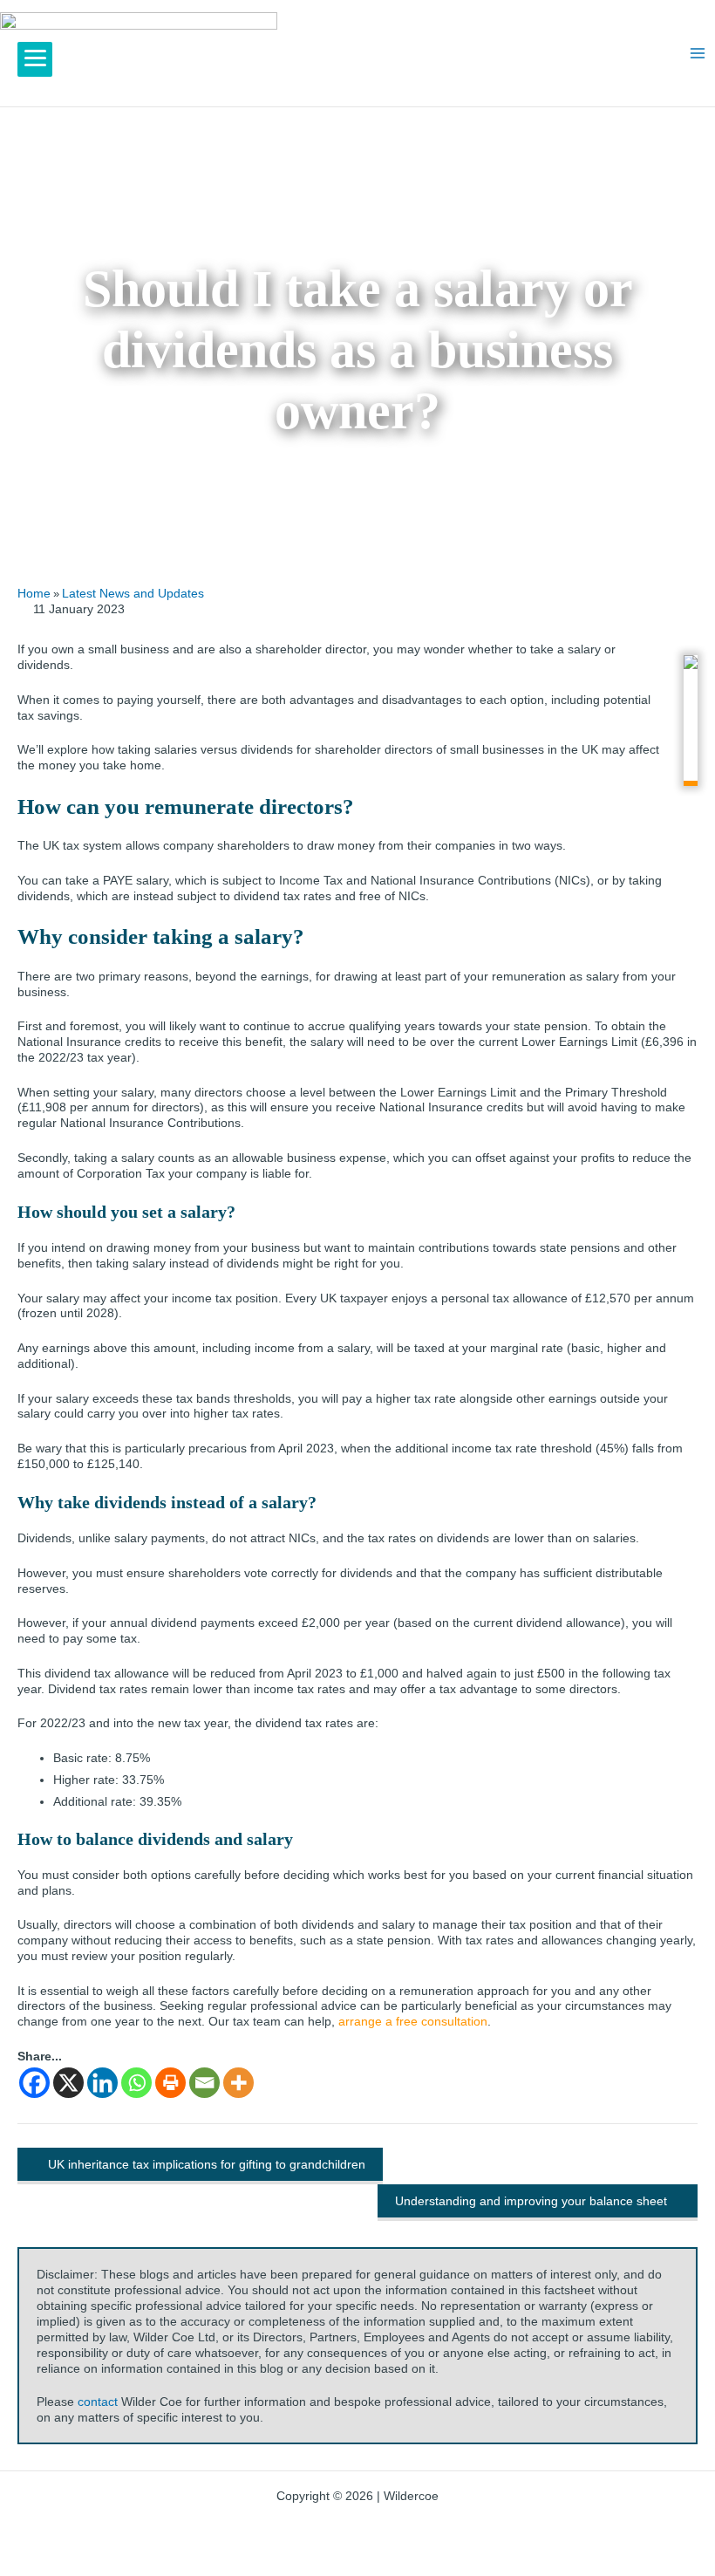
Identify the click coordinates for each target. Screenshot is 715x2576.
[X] (68, 2083)
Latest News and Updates (133, 593)
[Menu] (35, 59)
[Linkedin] (102, 2083)
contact (98, 2402)
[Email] (204, 2083)
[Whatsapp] (136, 2083)
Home (34, 593)
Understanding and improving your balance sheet (531, 2201)
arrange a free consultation (413, 2022)
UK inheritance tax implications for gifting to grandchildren (207, 2164)
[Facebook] (34, 2083)
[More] (238, 2083)
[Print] (170, 2083)
